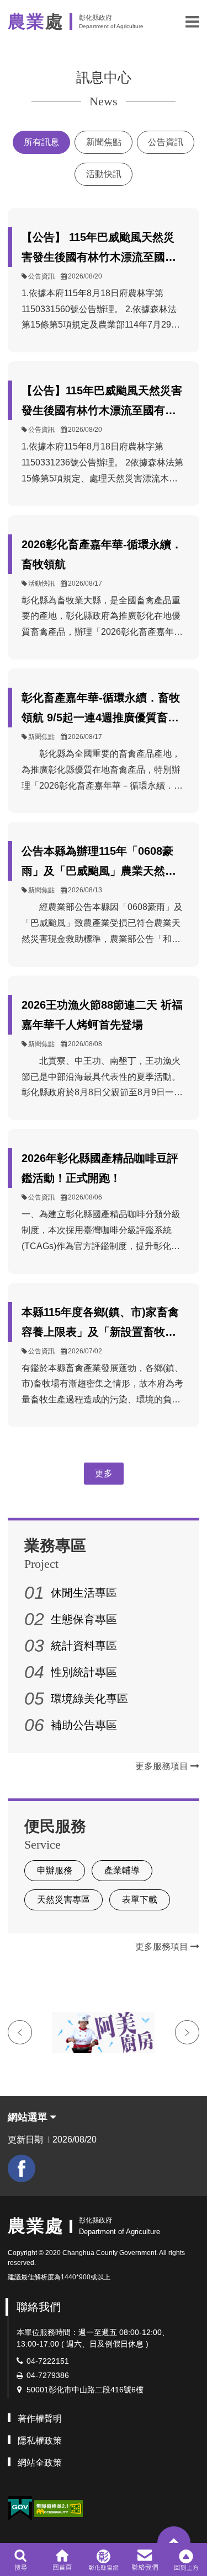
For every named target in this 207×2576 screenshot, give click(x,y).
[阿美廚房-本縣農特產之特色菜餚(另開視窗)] (103, 2033)
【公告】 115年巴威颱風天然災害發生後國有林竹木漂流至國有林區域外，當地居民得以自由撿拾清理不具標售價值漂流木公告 (99, 249)
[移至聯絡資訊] (145, 2559)
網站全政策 (40, 2463)
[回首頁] (62, 2559)
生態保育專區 (84, 1619)
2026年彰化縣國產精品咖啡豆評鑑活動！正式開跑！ (100, 1168)
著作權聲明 (40, 2419)
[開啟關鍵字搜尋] (21, 2559)
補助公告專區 (84, 1725)
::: (11, 2202)
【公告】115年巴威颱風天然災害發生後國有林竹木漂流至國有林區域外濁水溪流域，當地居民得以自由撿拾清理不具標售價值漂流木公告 (102, 402)
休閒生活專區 (84, 1593)
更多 (104, 1473)
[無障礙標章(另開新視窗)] (59, 2507)
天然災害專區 (63, 1900)
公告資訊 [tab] (166, 142)
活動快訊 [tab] (104, 174)
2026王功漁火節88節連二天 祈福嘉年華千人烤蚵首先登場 (102, 1015)
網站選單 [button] (29, 2117)
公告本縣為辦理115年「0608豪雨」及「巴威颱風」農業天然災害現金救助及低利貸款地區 (99, 863)
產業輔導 (122, 1870)
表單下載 (140, 1900)
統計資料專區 (84, 1646)
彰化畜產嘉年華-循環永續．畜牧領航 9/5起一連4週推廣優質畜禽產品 (101, 709)
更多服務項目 (163, 1766)
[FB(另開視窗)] (22, 2168)
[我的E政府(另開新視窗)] (20, 2508)
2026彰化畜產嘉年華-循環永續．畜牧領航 (102, 554)
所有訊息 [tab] (41, 142)
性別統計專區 (84, 1672)
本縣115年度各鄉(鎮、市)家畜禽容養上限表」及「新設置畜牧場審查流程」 (100, 1324)
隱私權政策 (40, 2441)
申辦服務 (55, 1870)
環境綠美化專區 (89, 1699)
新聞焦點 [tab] (104, 142)
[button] (192, 22)
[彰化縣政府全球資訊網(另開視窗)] (104, 2559)
